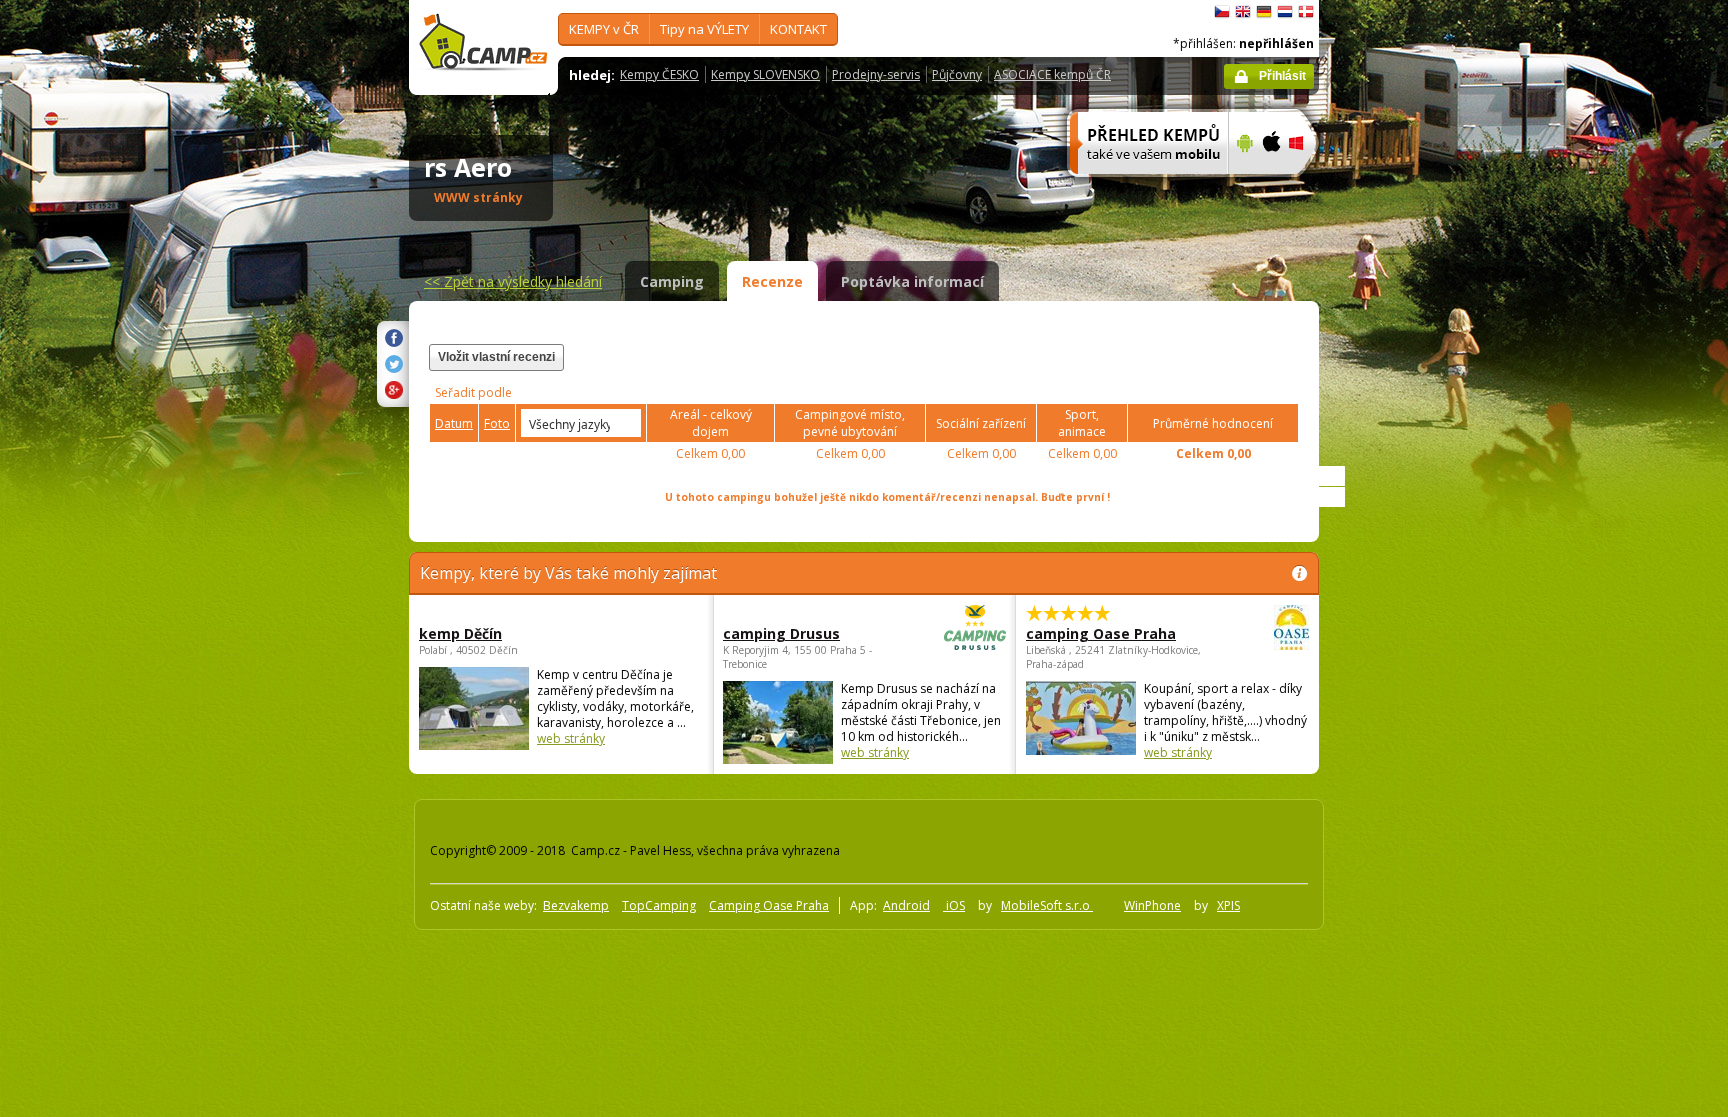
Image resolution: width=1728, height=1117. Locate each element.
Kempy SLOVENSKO (765, 74)
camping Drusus (781, 633)
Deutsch (1264, 12)
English (1243, 12)
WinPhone (1152, 905)
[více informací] (1140, 187)
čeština (1222, 12)
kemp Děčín (460, 633)
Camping (672, 281)
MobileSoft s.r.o (1047, 905)
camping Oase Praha (1101, 633)
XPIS (1228, 905)
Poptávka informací (912, 281)
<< (513, 281)
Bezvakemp (576, 905)
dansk (1306, 12)
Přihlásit (1282, 76)
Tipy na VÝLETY (704, 29)
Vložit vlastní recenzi (496, 357)
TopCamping (659, 905)
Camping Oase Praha (769, 905)
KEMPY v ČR (604, 29)
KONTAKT (798, 29)
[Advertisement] (1403, 601)
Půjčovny (957, 74)
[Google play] (1242, 187)
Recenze (772, 281)
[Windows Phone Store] (1308, 187)
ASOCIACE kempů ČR (1052, 74)
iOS (954, 905)
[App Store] (1270, 187)
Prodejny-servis (876, 74)
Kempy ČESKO (659, 74)
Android (906, 905)
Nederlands (1285, 12)
